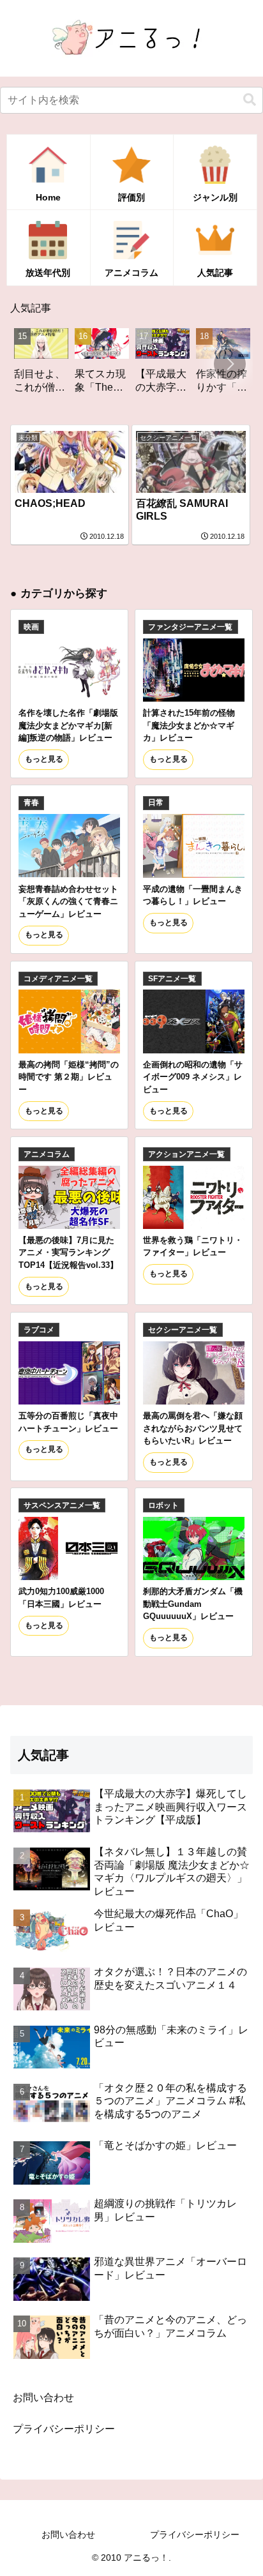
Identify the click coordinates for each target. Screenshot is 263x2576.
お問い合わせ (43, 2398)
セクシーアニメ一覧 (183, 1330)
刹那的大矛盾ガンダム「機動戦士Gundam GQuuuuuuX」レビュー (193, 1604)
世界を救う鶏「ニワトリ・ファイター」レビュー (193, 1246)
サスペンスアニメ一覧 (62, 1505)
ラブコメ (39, 1330)
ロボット (163, 1505)
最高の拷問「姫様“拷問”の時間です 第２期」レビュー (69, 1077)
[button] (250, 100)
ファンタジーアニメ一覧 (190, 627)
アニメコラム (47, 1154)
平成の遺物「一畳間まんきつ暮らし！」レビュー (193, 895)
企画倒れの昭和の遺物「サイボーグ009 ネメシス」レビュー (193, 1077)
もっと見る (44, 759)
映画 (31, 627)
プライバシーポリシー (64, 2429)
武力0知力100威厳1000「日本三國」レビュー (61, 1597)
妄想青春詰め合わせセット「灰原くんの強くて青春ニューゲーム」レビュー (68, 901)
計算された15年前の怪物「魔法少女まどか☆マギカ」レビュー (189, 725)
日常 (156, 802)
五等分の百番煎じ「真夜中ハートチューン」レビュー (68, 1422)
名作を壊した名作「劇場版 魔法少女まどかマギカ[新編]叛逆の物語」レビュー (68, 725)
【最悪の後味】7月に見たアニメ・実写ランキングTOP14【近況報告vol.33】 (68, 1253)
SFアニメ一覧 (172, 979)
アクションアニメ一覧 (186, 1154)
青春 (31, 802)
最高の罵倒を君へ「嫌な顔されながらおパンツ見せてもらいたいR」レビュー (193, 1428)
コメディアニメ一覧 (58, 979)
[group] (78, 365)
